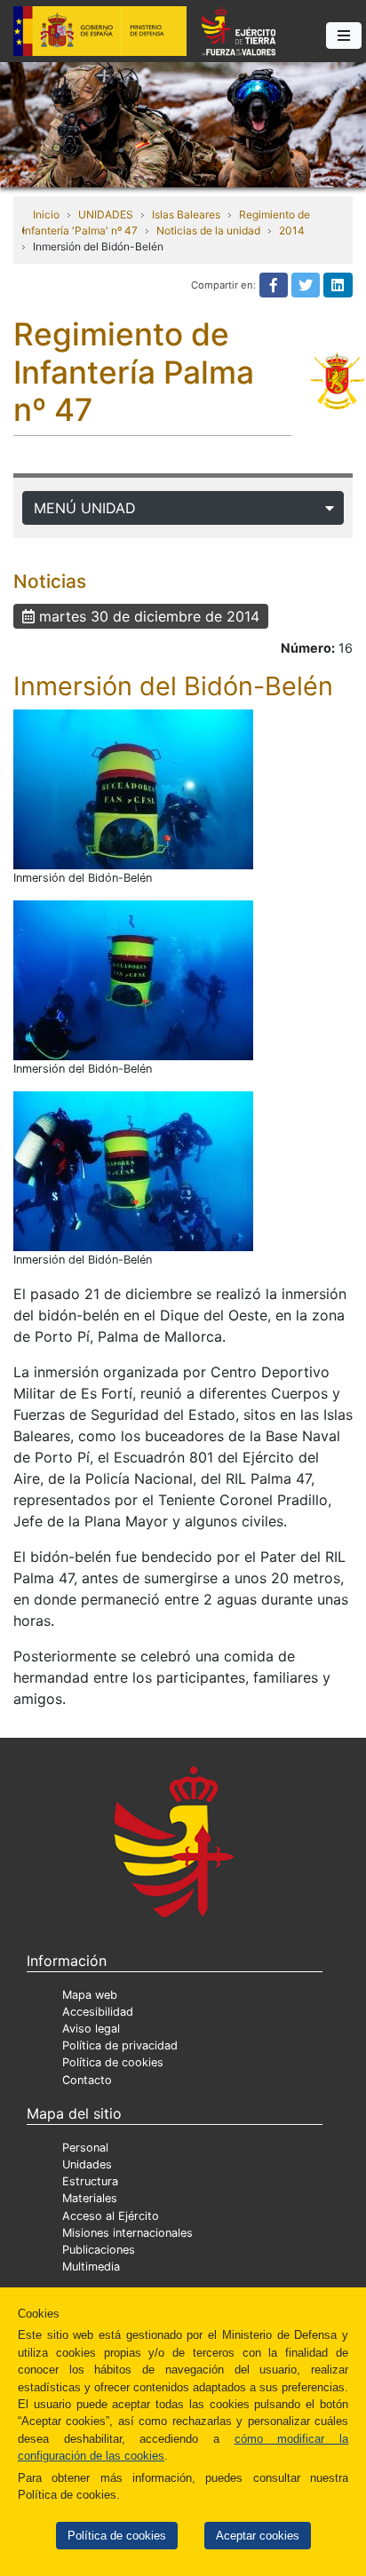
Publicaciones (99, 2250)
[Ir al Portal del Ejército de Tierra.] (183, 123)
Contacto (87, 2080)
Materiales (90, 2198)
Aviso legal (91, 2029)
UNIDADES (106, 214)
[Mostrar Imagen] (133, 789)
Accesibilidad (98, 2012)
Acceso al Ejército (111, 2216)
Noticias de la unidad (208, 230)
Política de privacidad (120, 2045)
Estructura (90, 2181)
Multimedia (91, 2267)
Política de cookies (117, 2536)
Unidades (87, 2164)
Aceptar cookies (258, 2536)
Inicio (46, 214)
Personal (85, 2148)
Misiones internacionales (127, 2233)
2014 (292, 230)
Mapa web (90, 1995)
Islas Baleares (186, 214)
